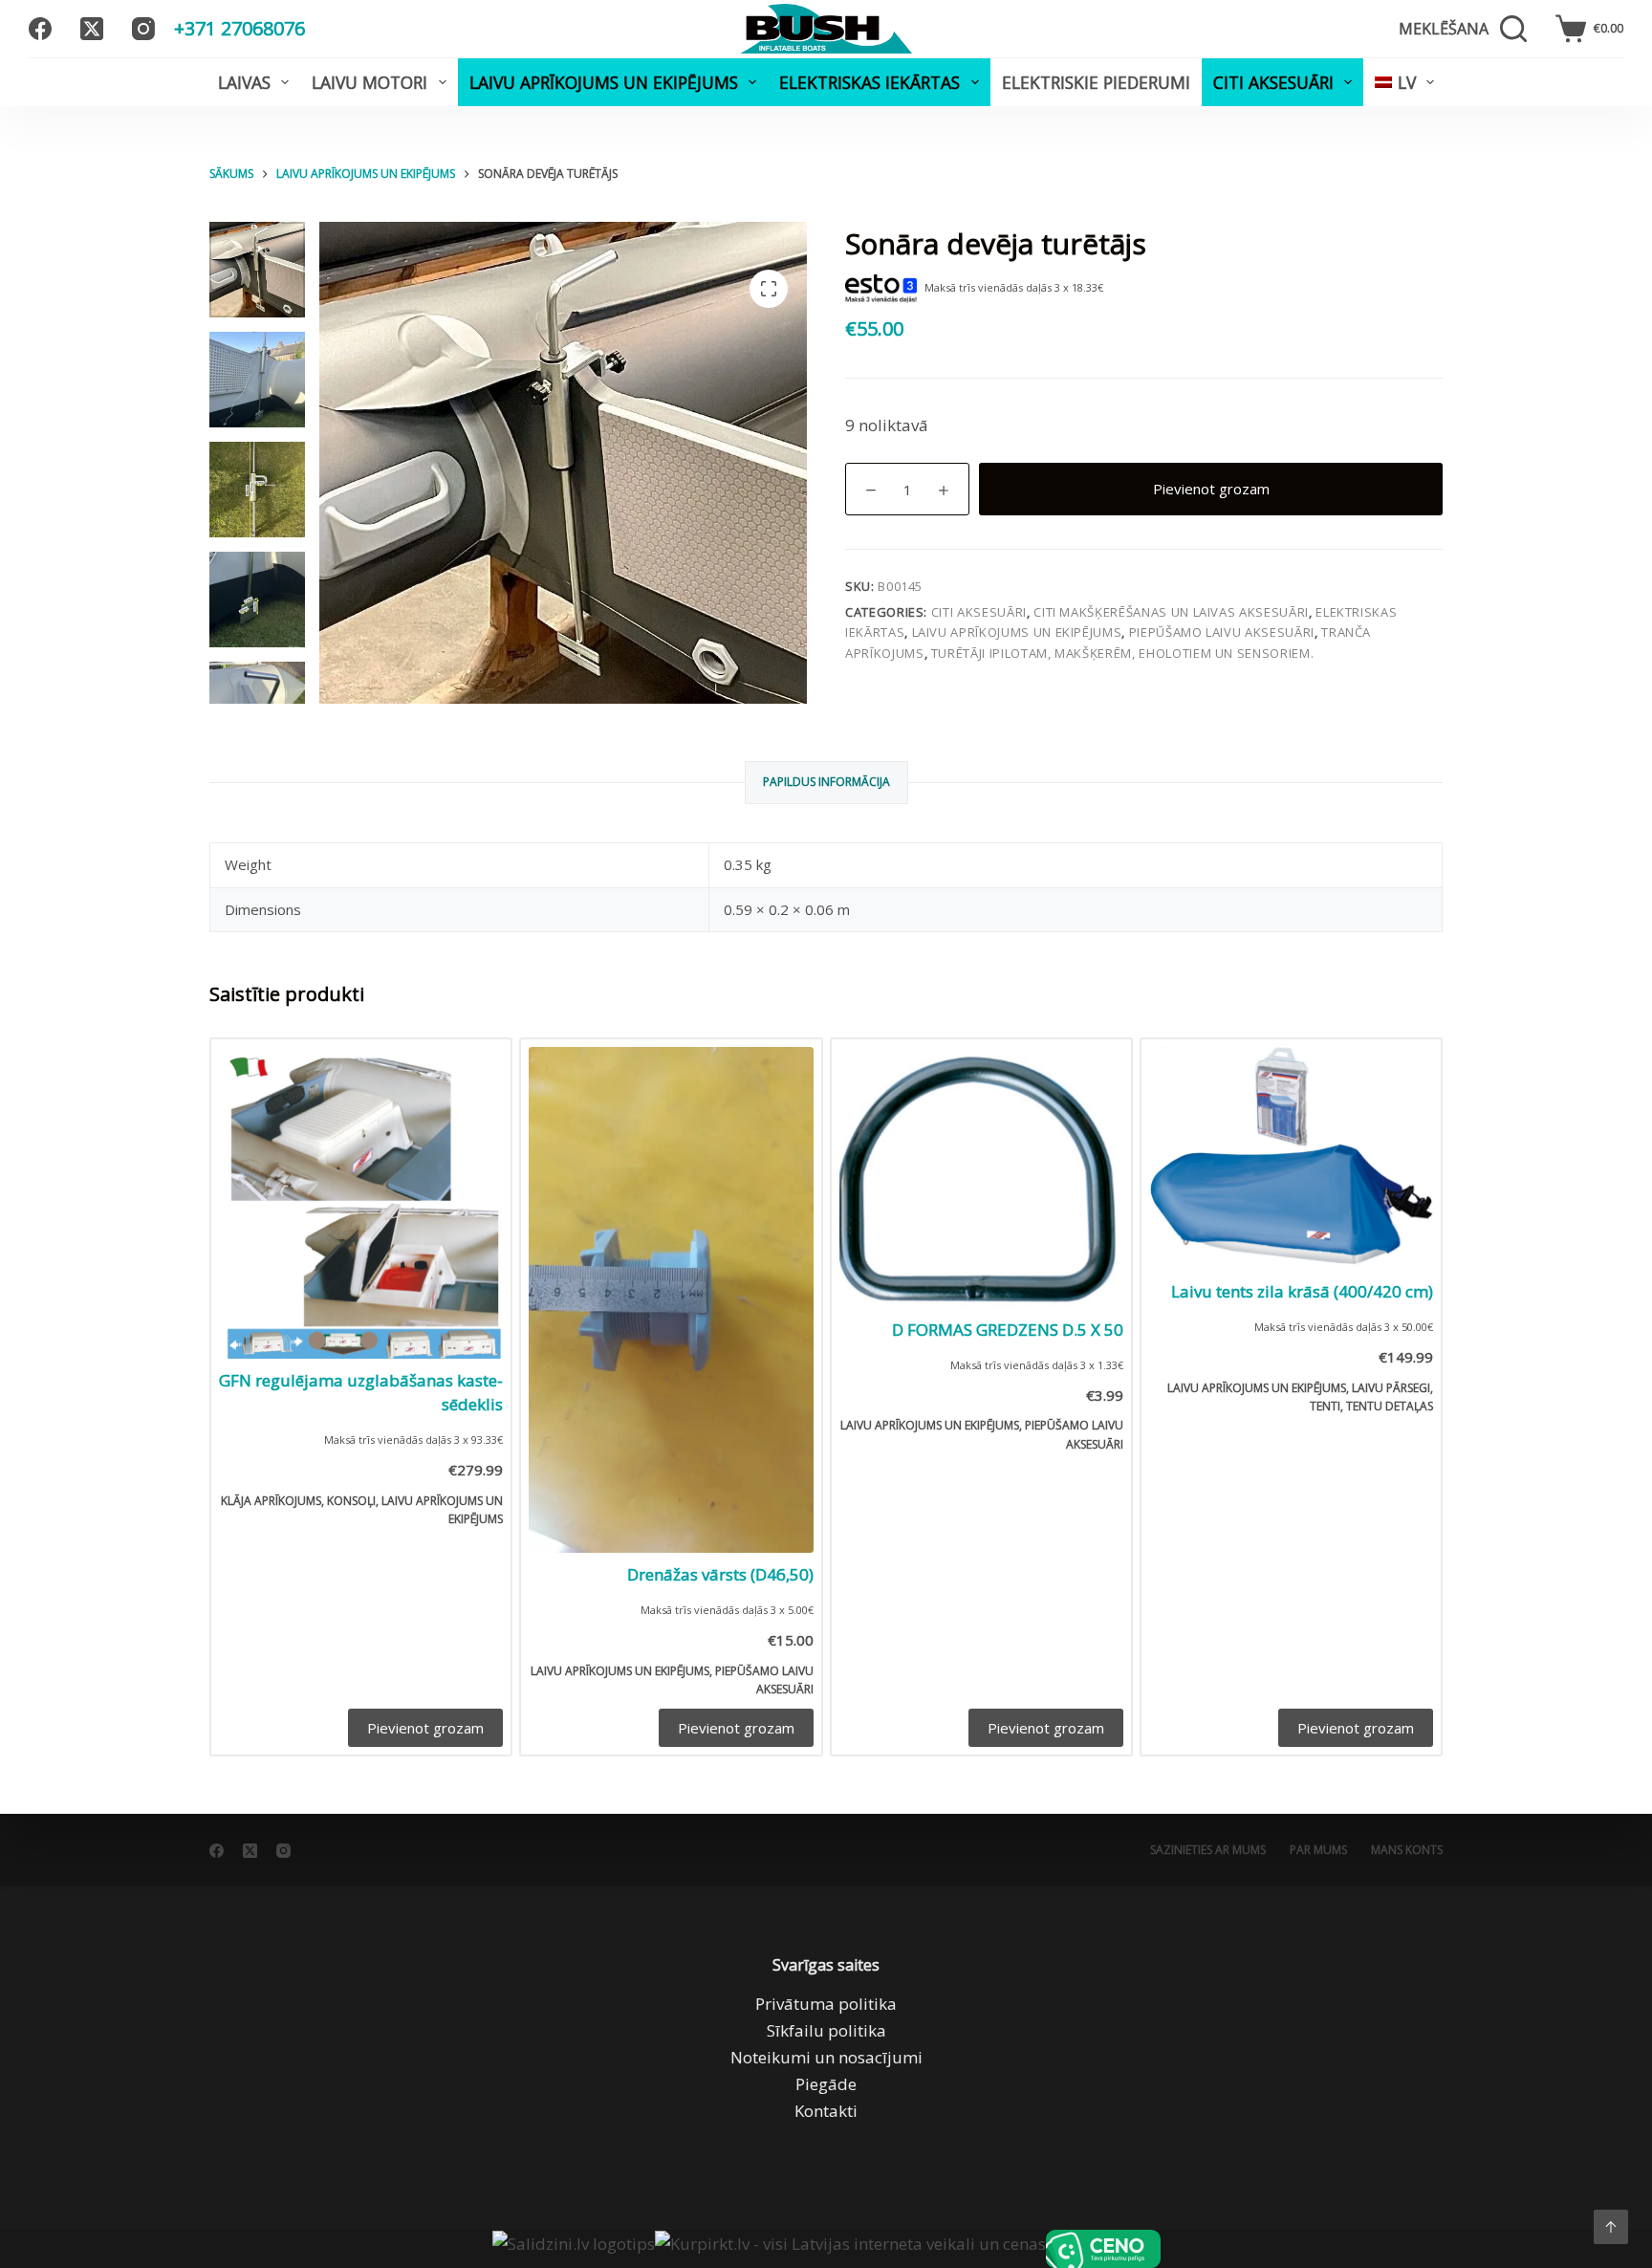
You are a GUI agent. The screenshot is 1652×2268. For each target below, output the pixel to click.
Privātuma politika (826, 2004)
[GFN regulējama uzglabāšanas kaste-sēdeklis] (361, 1202)
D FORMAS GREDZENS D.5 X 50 (1008, 1330)
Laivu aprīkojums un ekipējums (1017, 632)
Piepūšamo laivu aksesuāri (1222, 632)
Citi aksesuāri (979, 612)
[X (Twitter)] (92, 29)
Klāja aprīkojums (271, 1501)
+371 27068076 (239, 28)
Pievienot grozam (1211, 489)
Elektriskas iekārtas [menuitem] (869, 82)
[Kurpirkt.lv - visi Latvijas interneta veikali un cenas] (850, 2249)
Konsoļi (351, 1501)
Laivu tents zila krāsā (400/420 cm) (1302, 1291)
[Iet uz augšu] (1611, 2227)
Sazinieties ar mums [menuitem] (1208, 1850)
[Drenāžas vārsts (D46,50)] (671, 1300)
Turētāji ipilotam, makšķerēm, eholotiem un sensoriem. (1122, 653)
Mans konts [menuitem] (1407, 1850)
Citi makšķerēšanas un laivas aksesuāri (1171, 612)
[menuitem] (1404, 82)
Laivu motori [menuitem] (370, 82)
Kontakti (826, 2111)
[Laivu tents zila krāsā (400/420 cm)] (1291, 1158)
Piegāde (826, 2084)
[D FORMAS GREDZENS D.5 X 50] (981, 1178)
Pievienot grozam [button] (425, 1728)
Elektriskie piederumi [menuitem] (1096, 82)
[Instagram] (143, 29)
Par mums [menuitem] (1318, 1850)
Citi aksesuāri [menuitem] (1273, 82)
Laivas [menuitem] (244, 82)
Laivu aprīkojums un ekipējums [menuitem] (604, 82)
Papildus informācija (826, 782)
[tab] (826, 783)
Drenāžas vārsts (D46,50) (720, 1574)
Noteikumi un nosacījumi (826, 2057)
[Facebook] (40, 29)
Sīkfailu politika (826, 2030)
